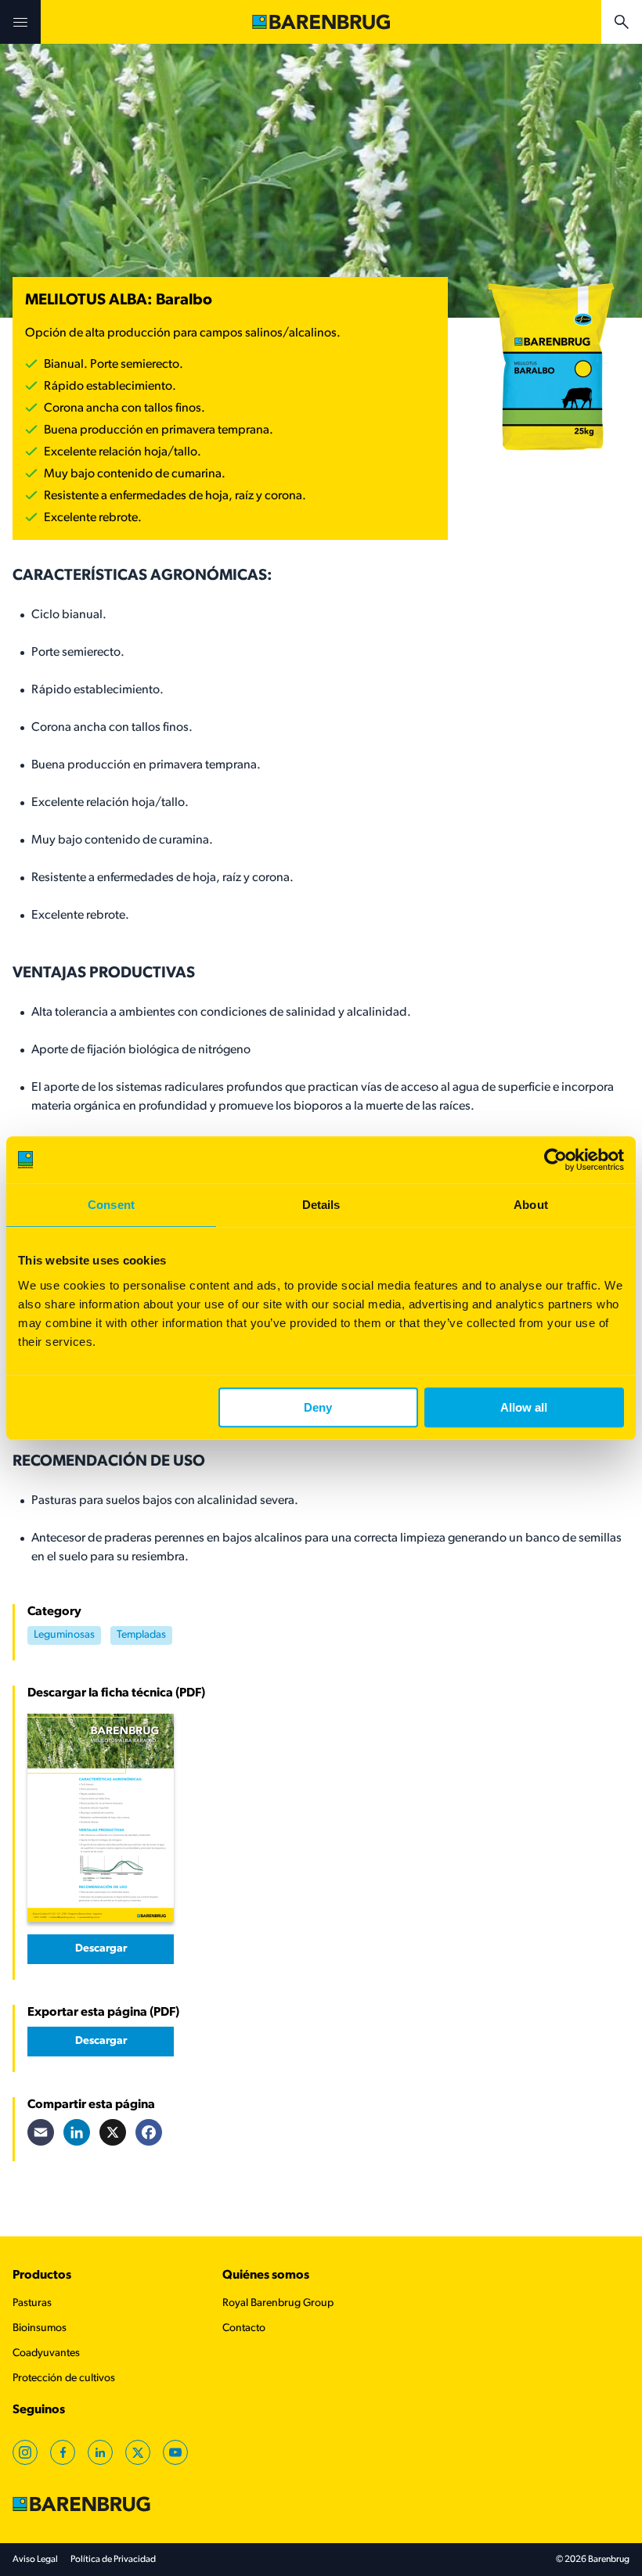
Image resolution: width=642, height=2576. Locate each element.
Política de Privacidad (113, 2560)
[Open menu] (20, 22)
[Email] (41, 2132)
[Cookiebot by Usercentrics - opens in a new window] (555, 1160)
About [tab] (531, 1205)
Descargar (101, 1949)
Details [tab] (321, 1205)
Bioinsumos (40, 2328)
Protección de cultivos (64, 2378)
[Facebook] (149, 2132)
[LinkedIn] (77, 2132)
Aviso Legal (35, 2560)
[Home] (321, 22)
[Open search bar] (622, 22)
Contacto (244, 2328)
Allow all (524, 1407)
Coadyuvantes (46, 2353)
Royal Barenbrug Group (278, 2303)
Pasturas (32, 2303)
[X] (113, 2132)
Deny (318, 1407)
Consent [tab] (111, 1205)
